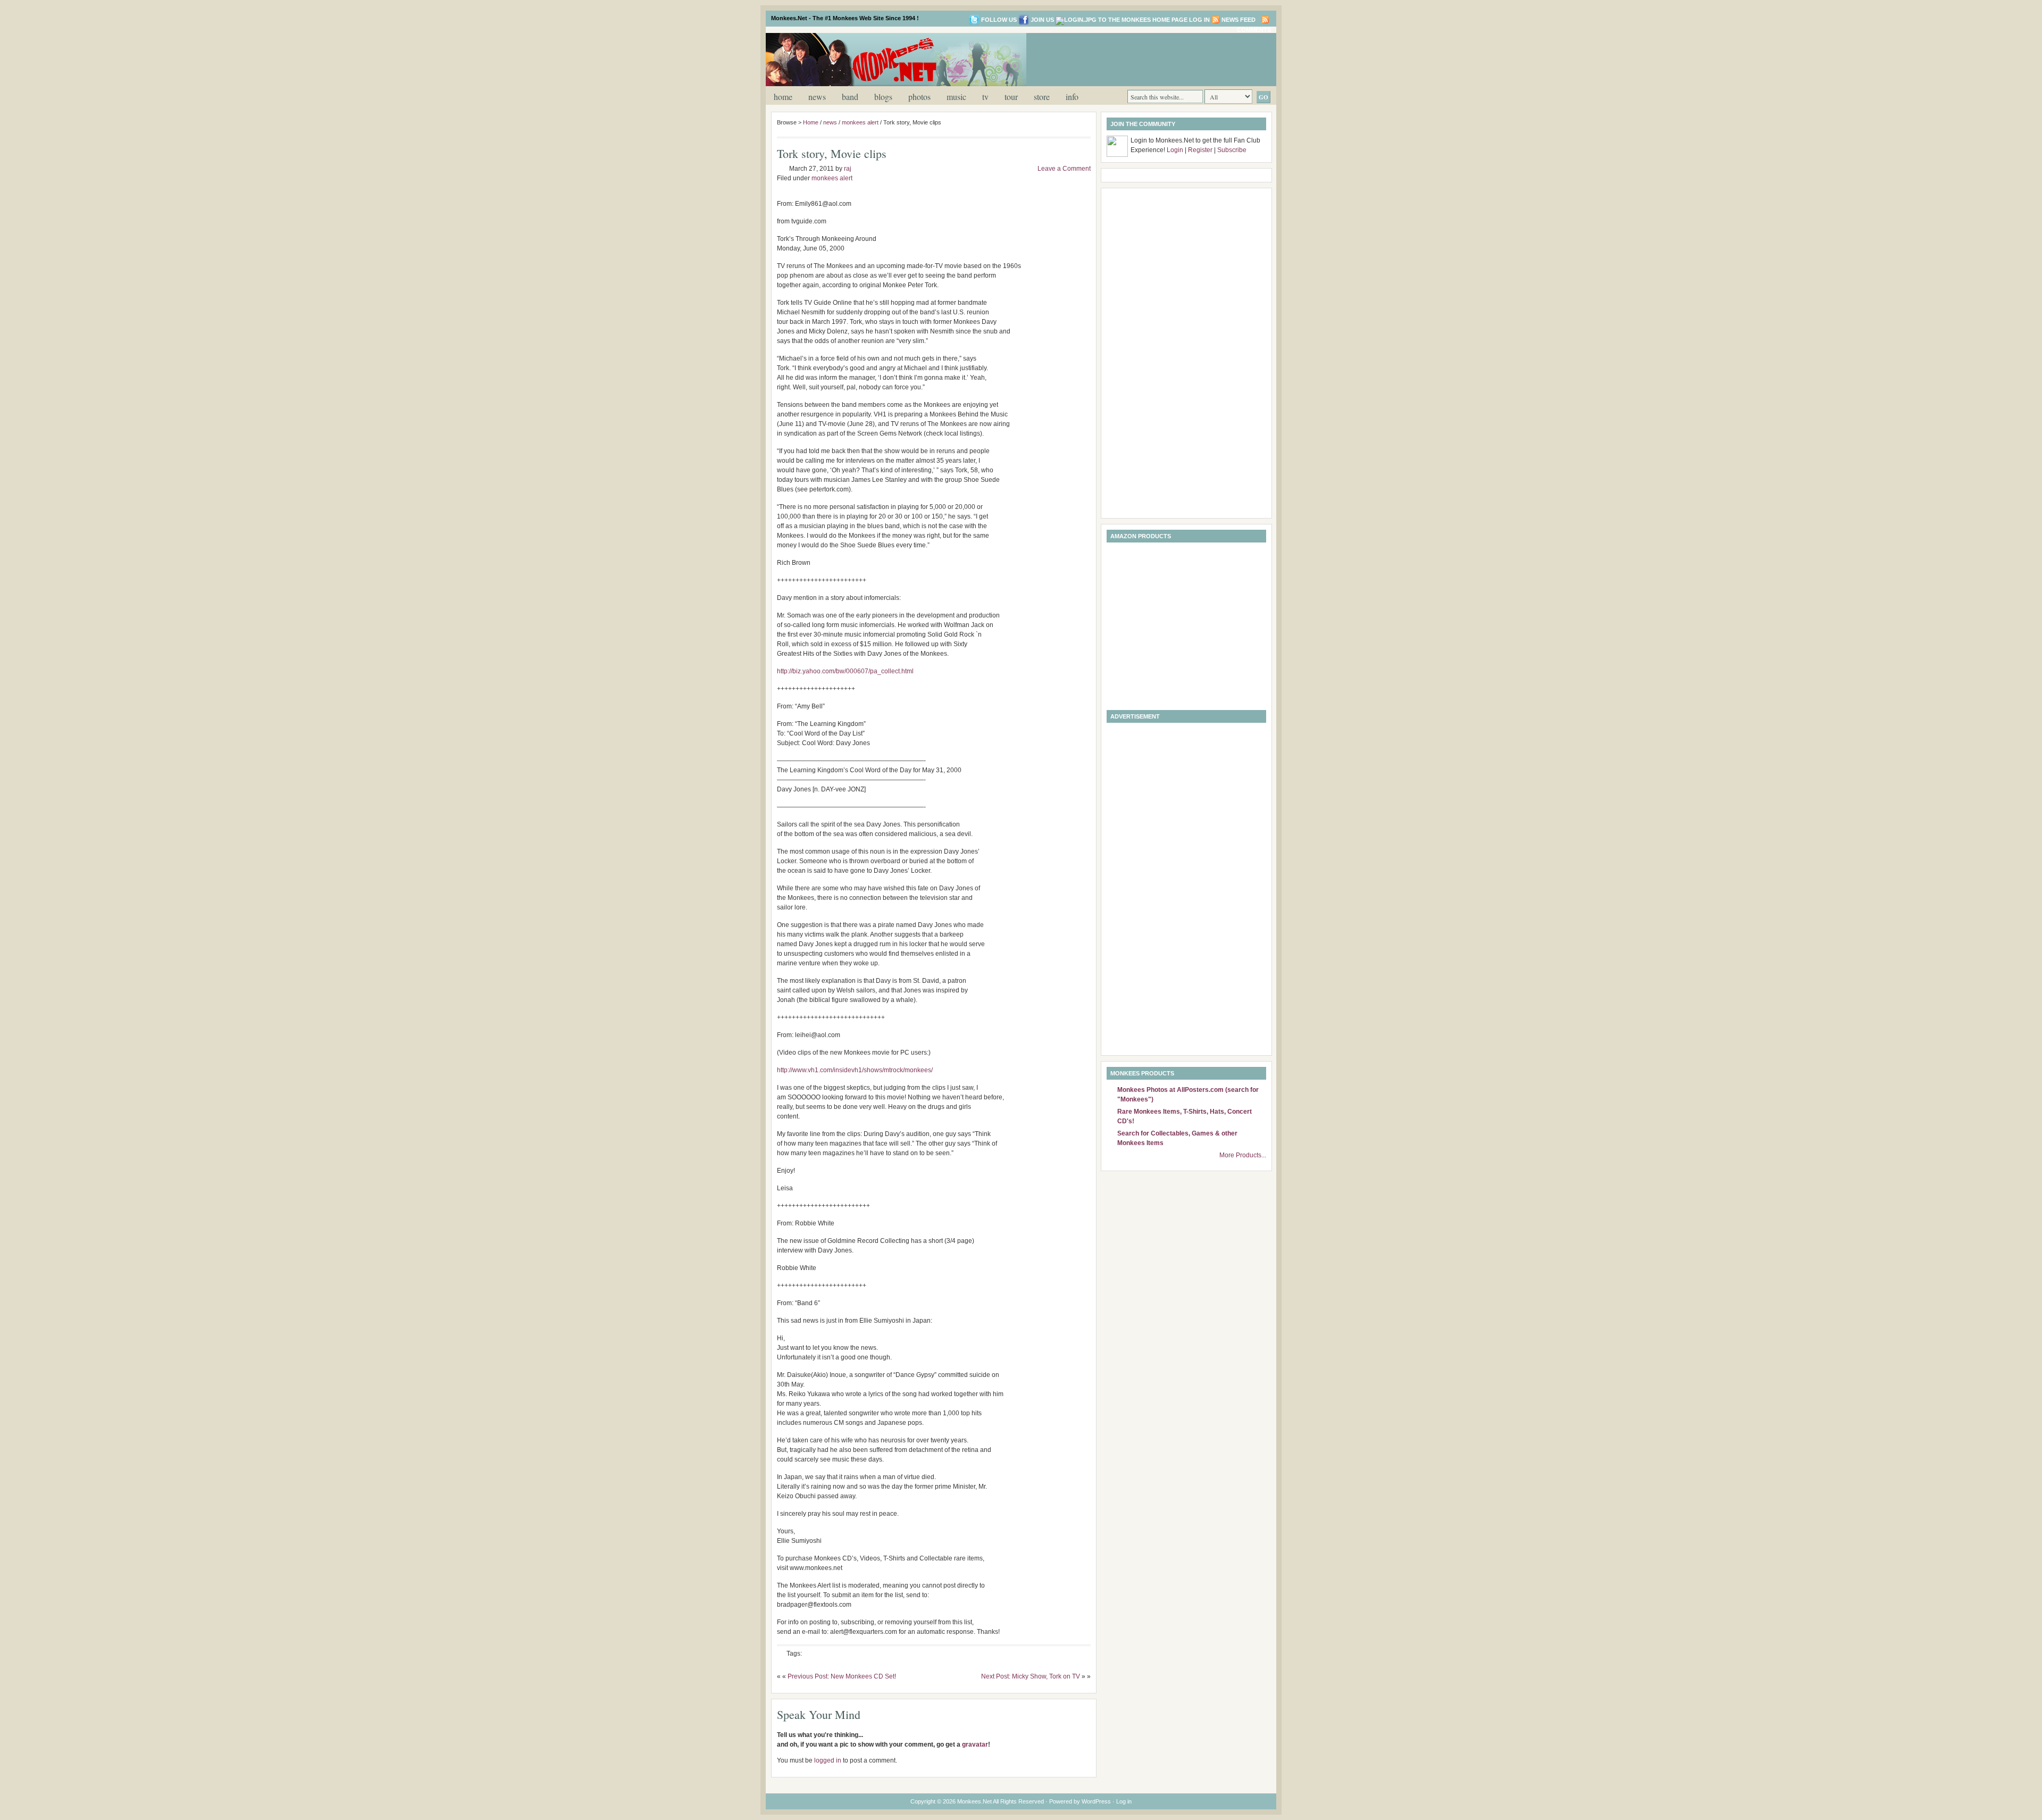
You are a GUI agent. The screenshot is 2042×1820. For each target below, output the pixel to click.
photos (919, 97)
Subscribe (1232, 150)
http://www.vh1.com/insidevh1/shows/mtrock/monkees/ (855, 1070)
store (1042, 97)
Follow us (999, 20)
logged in (828, 1760)
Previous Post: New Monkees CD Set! (842, 1676)
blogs (883, 97)
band (850, 97)
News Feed (1238, 20)
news (817, 97)
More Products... (1243, 1155)
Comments (1254, 30)
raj (848, 169)
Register (1200, 150)
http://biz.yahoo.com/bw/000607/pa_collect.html (845, 671)
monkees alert (860, 122)
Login (1175, 150)
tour (1011, 97)
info (1072, 97)
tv (985, 97)
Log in (1199, 20)
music (956, 97)
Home (783, 97)
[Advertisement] (1145, 59)
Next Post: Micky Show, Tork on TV (1031, 1676)
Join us (1042, 20)
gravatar (975, 1744)
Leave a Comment (1064, 169)
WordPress (1096, 1801)
